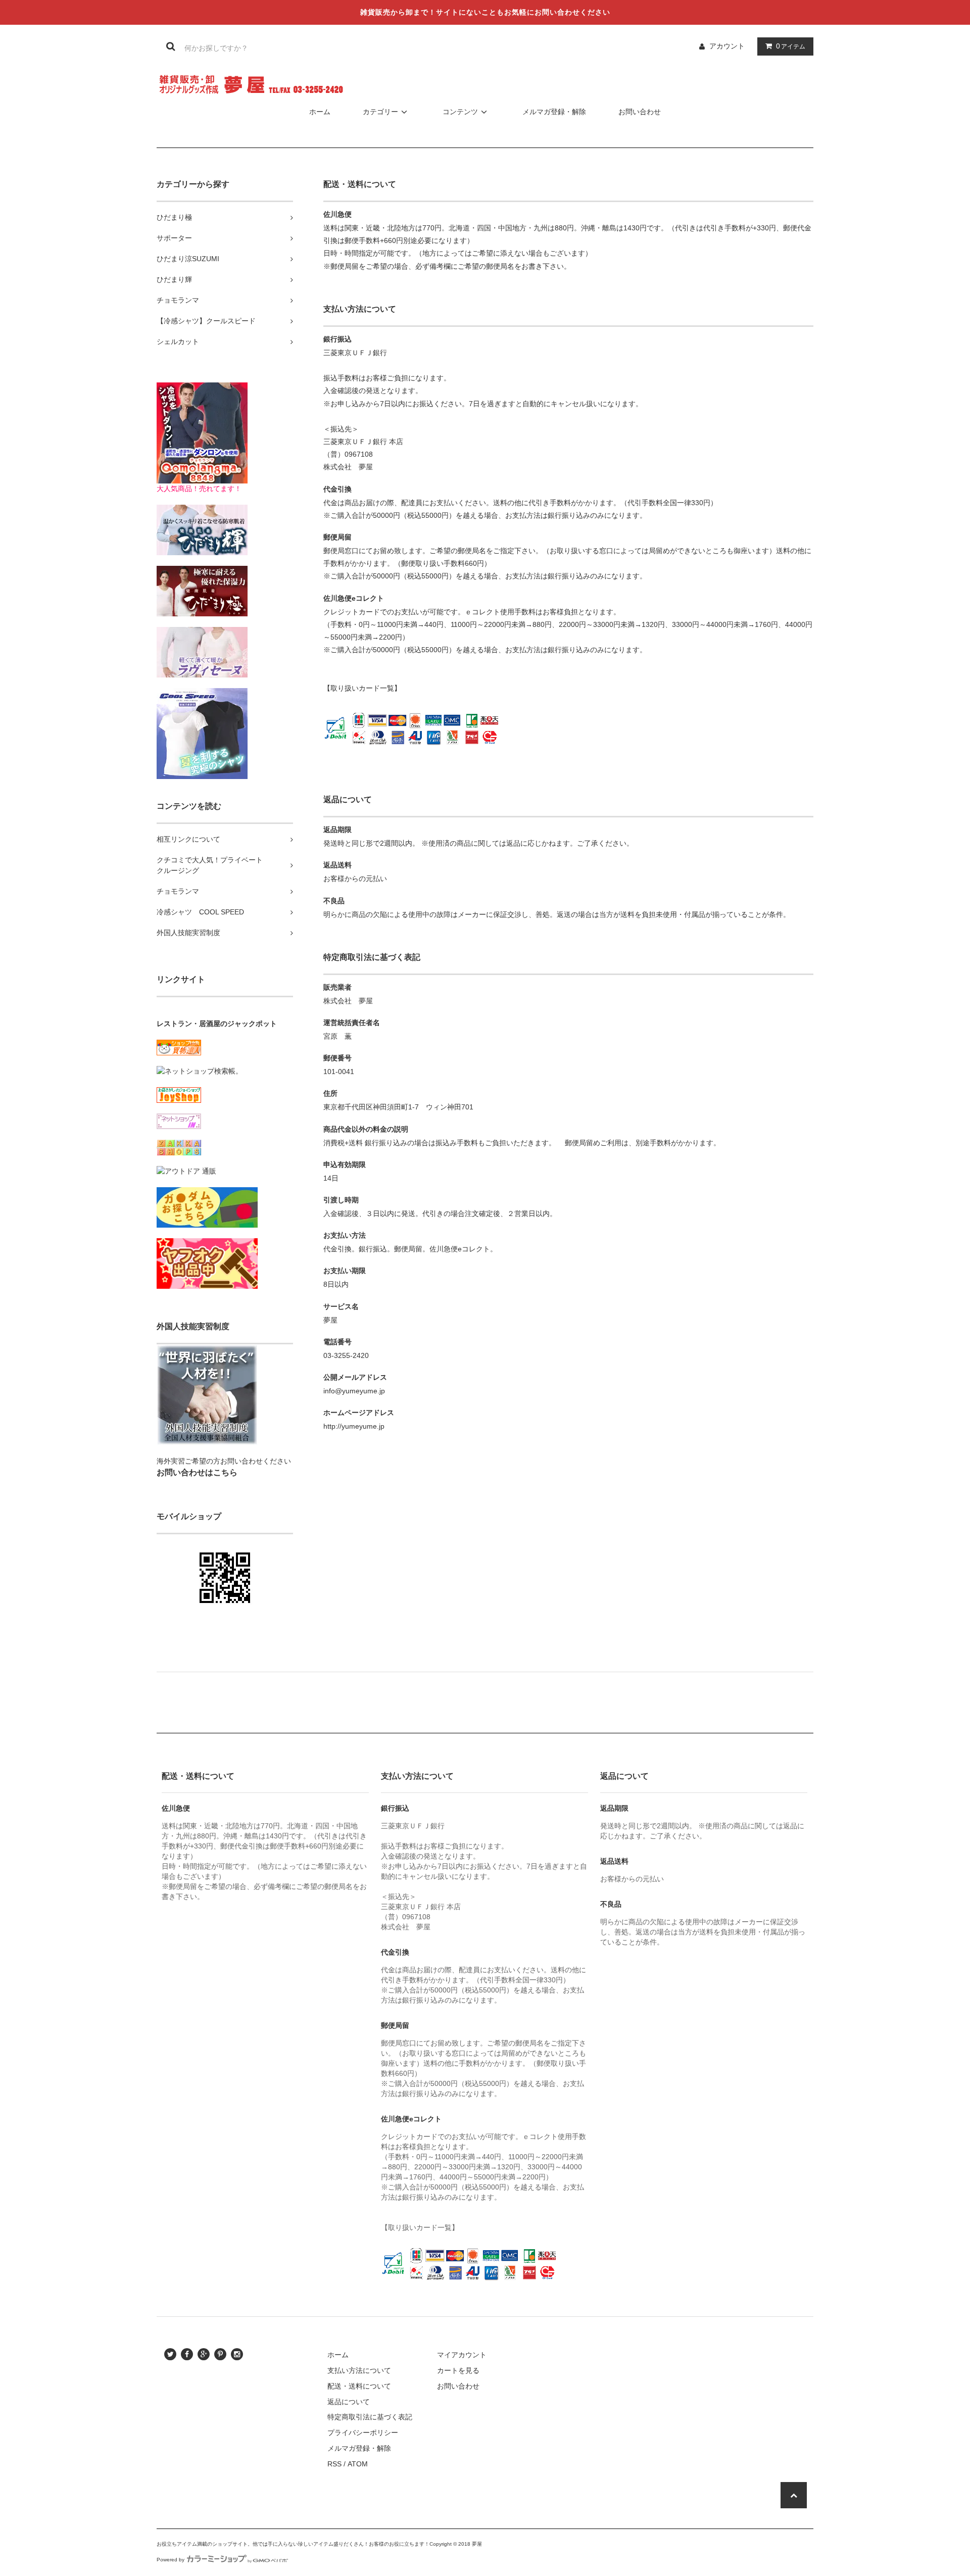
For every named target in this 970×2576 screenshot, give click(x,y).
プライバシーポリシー (363, 2433)
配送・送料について (359, 2386)
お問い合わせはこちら (197, 1472)
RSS (334, 2464)
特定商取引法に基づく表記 (370, 2417)
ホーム (320, 112)
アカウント (727, 46)
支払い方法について (359, 2370)
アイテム (791, 46)
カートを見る (458, 2370)
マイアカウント (462, 2355)
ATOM (358, 2464)
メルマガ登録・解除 (554, 112)
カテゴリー (380, 112)
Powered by (171, 2560)
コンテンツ (460, 112)
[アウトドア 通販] (186, 1171)
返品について (349, 2402)
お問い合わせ (640, 112)
